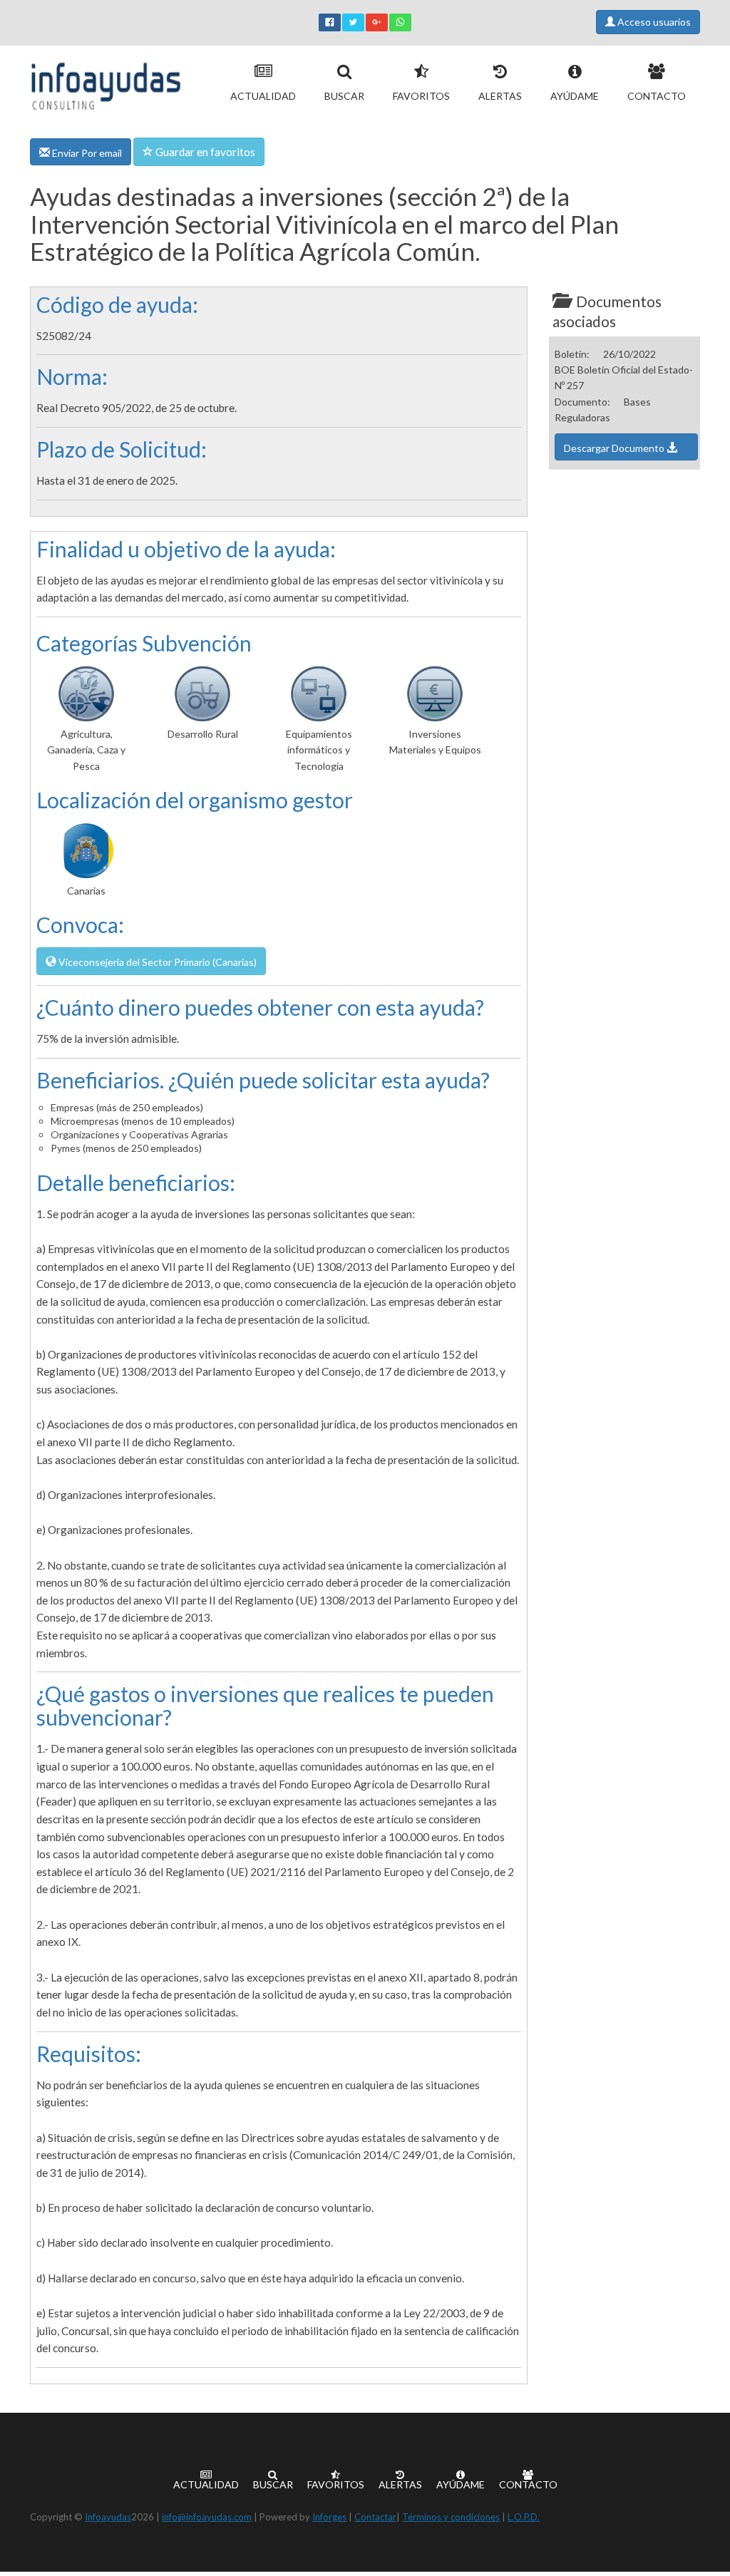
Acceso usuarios (653, 22)
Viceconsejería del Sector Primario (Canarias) (156, 962)
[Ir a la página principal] (106, 83)
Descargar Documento (615, 448)
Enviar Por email (86, 153)
